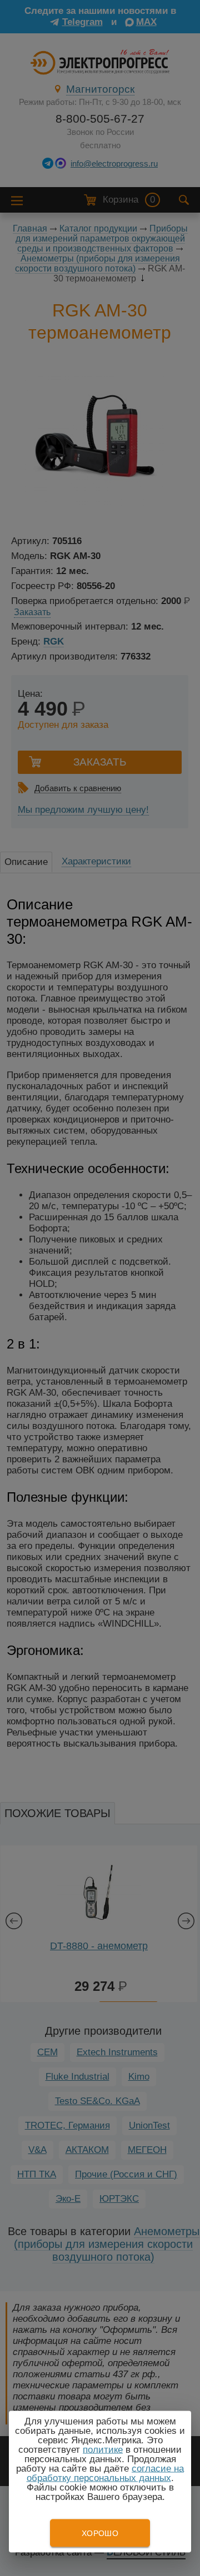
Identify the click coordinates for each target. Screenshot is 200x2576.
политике (103, 2450)
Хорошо (100, 2533)
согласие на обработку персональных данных (106, 2473)
